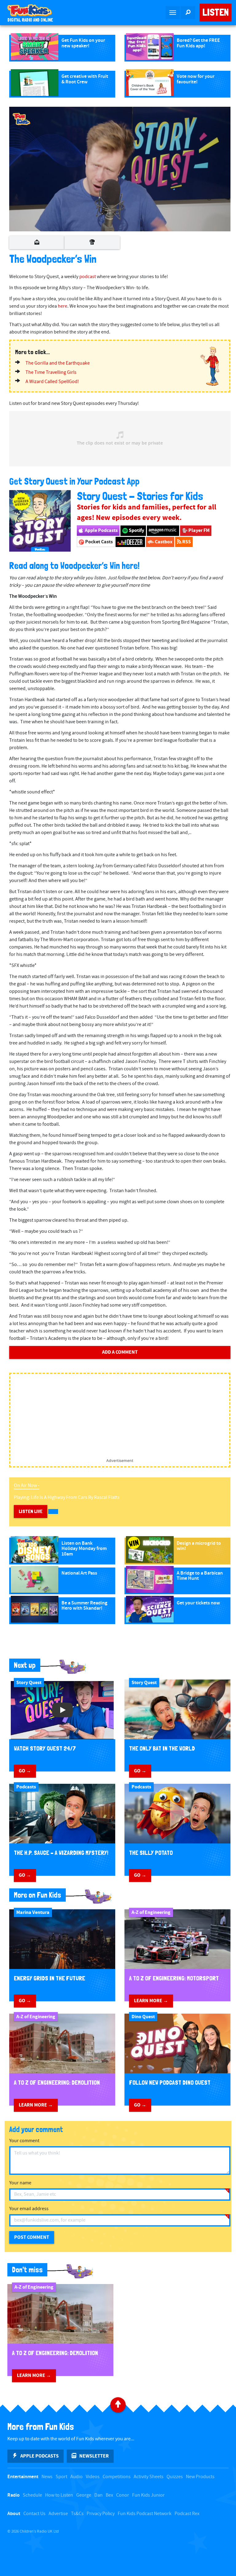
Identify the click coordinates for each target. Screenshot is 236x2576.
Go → (25, 1771)
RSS (186, 542)
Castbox (163, 542)
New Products (200, 2477)
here (63, 306)
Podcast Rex (187, 2514)
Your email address (29, 2209)
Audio (77, 2477)
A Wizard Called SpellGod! (52, 382)
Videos (93, 2477)
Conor (123, 2495)
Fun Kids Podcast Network (145, 2514)
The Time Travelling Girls (51, 372)
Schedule (32, 2495)
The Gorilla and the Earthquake (58, 363)
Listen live (31, 1511)
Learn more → (151, 2001)
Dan (98, 2495)
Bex (109, 2495)
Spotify (136, 530)
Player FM (199, 530)
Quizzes (175, 2477)
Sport (61, 2477)
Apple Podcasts (101, 530)
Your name (20, 2183)
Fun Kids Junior (148, 2495)
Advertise (58, 2514)
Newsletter (94, 2456)
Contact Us (34, 2514)
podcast (88, 277)
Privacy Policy (101, 2514)
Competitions (117, 2477)
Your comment (24, 2141)
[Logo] (22, 119)
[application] (120, 169)
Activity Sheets (149, 2477)
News (47, 2477)
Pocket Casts (98, 542)
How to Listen (59, 2495)
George (84, 2495)
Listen (216, 12)
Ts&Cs (77, 2514)
